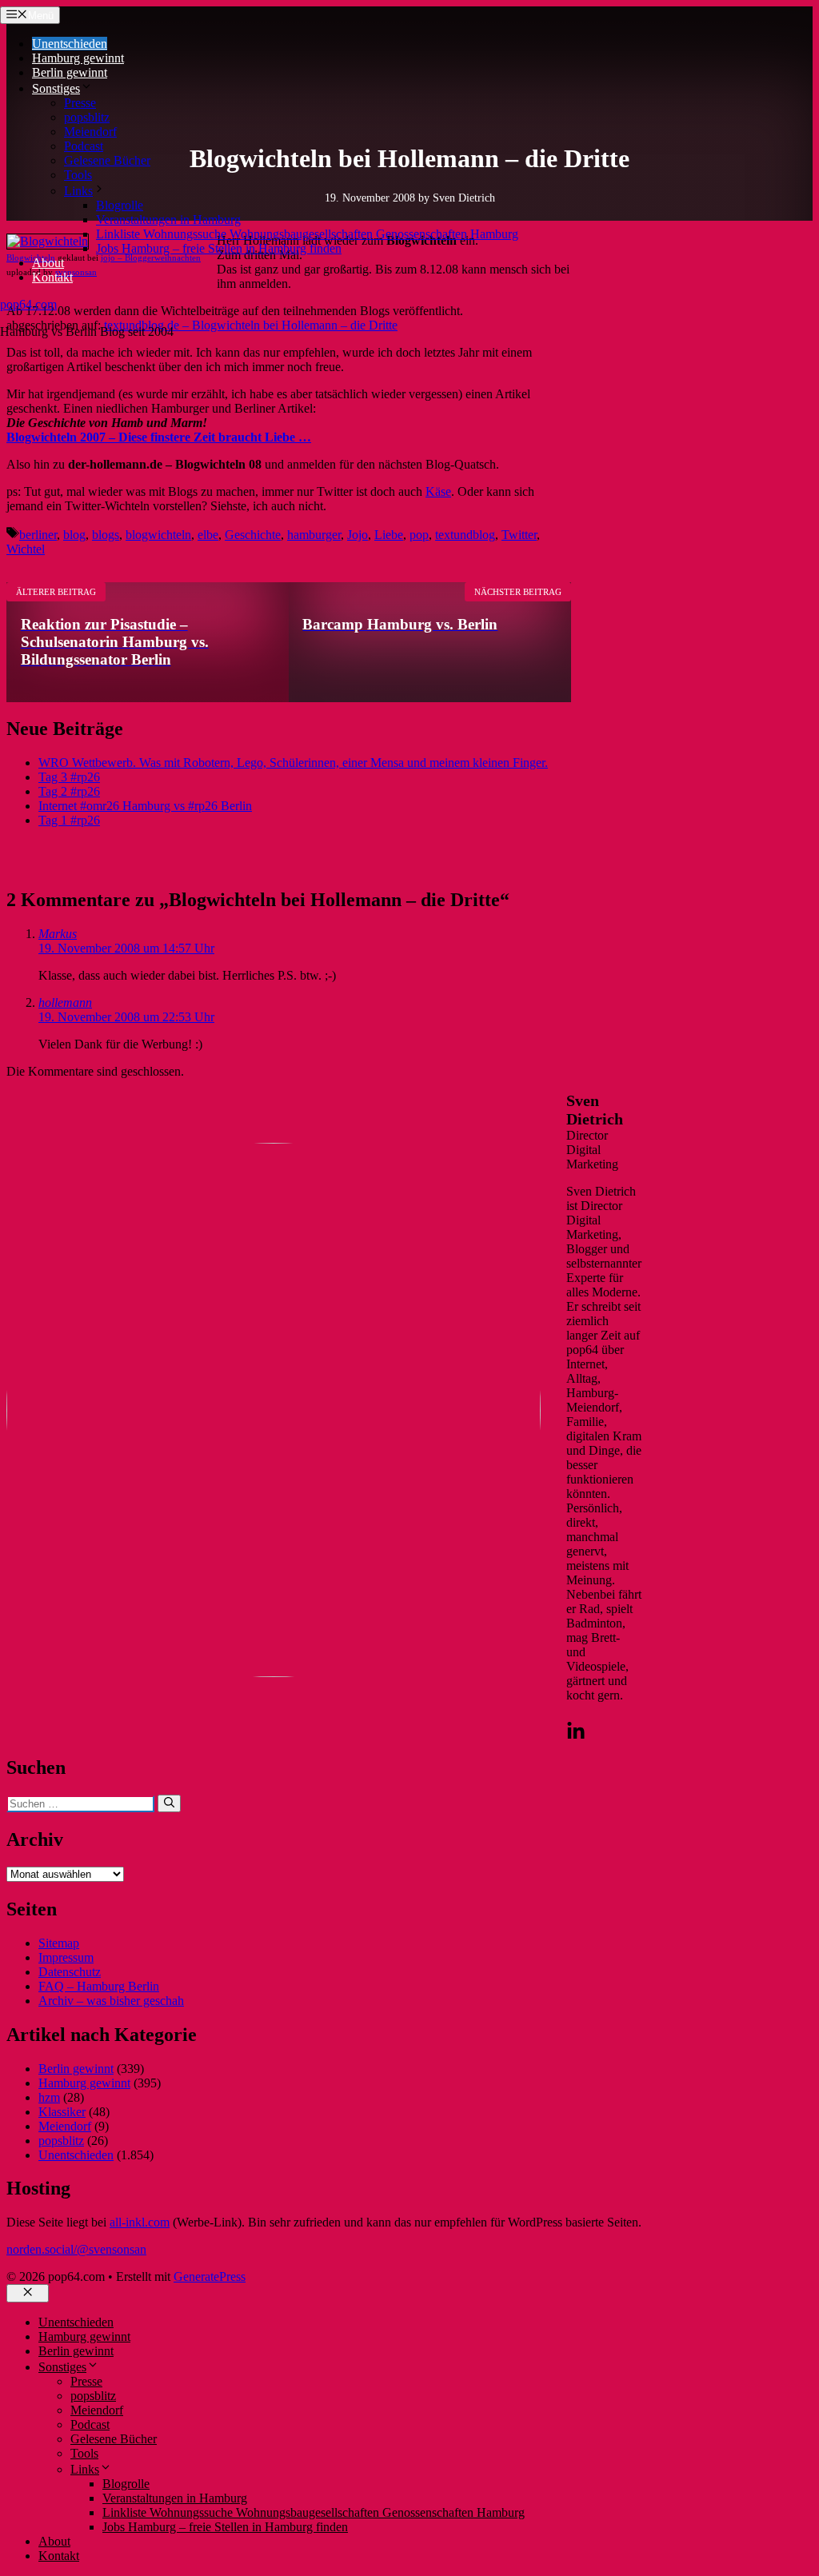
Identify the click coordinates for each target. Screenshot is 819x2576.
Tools (78, 175)
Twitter (519, 535)
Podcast (84, 146)
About (48, 263)
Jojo (358, 535)
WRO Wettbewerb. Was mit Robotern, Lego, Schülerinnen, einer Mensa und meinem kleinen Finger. (293, 763)
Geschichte (253, 535)
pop (419, 535)
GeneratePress (210, 2276)
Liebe (389, 535)
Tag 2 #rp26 (69, 791)
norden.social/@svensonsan (76, 2249)
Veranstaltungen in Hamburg (168, 220)
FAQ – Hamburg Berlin (99, 1986)
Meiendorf (90, 132)
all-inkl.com (140, 2222)
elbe (208, 535)
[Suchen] (169, 1803)
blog (74, 535)
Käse (438, 491)
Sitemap (59, 1943)
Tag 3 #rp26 (69, 777)
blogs (106, 535)
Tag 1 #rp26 (69, 820)
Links (78, 191)
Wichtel (26, 549)
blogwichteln (158, 535)
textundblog (465, 535)
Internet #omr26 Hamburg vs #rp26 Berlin (145, 806)
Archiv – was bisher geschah (111, 2001)
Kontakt (52, 277)
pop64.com (28, 304)
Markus (58, 934)
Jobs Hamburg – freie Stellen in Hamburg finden (219, 248)
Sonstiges (56, 88)
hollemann (65, 1002)
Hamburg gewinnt (78, 58)
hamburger (314, 535)
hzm (49, 2097)
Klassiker (62, 2112)
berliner (38, 535)
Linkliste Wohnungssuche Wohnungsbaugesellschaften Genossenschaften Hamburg (307, 234)
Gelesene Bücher (107, 160)
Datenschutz (70, 1972)
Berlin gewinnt (70, 72)
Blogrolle (120, 205)
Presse (80, 103)
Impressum (66, 1957)
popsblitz (87, 117)
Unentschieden (70, 44)
